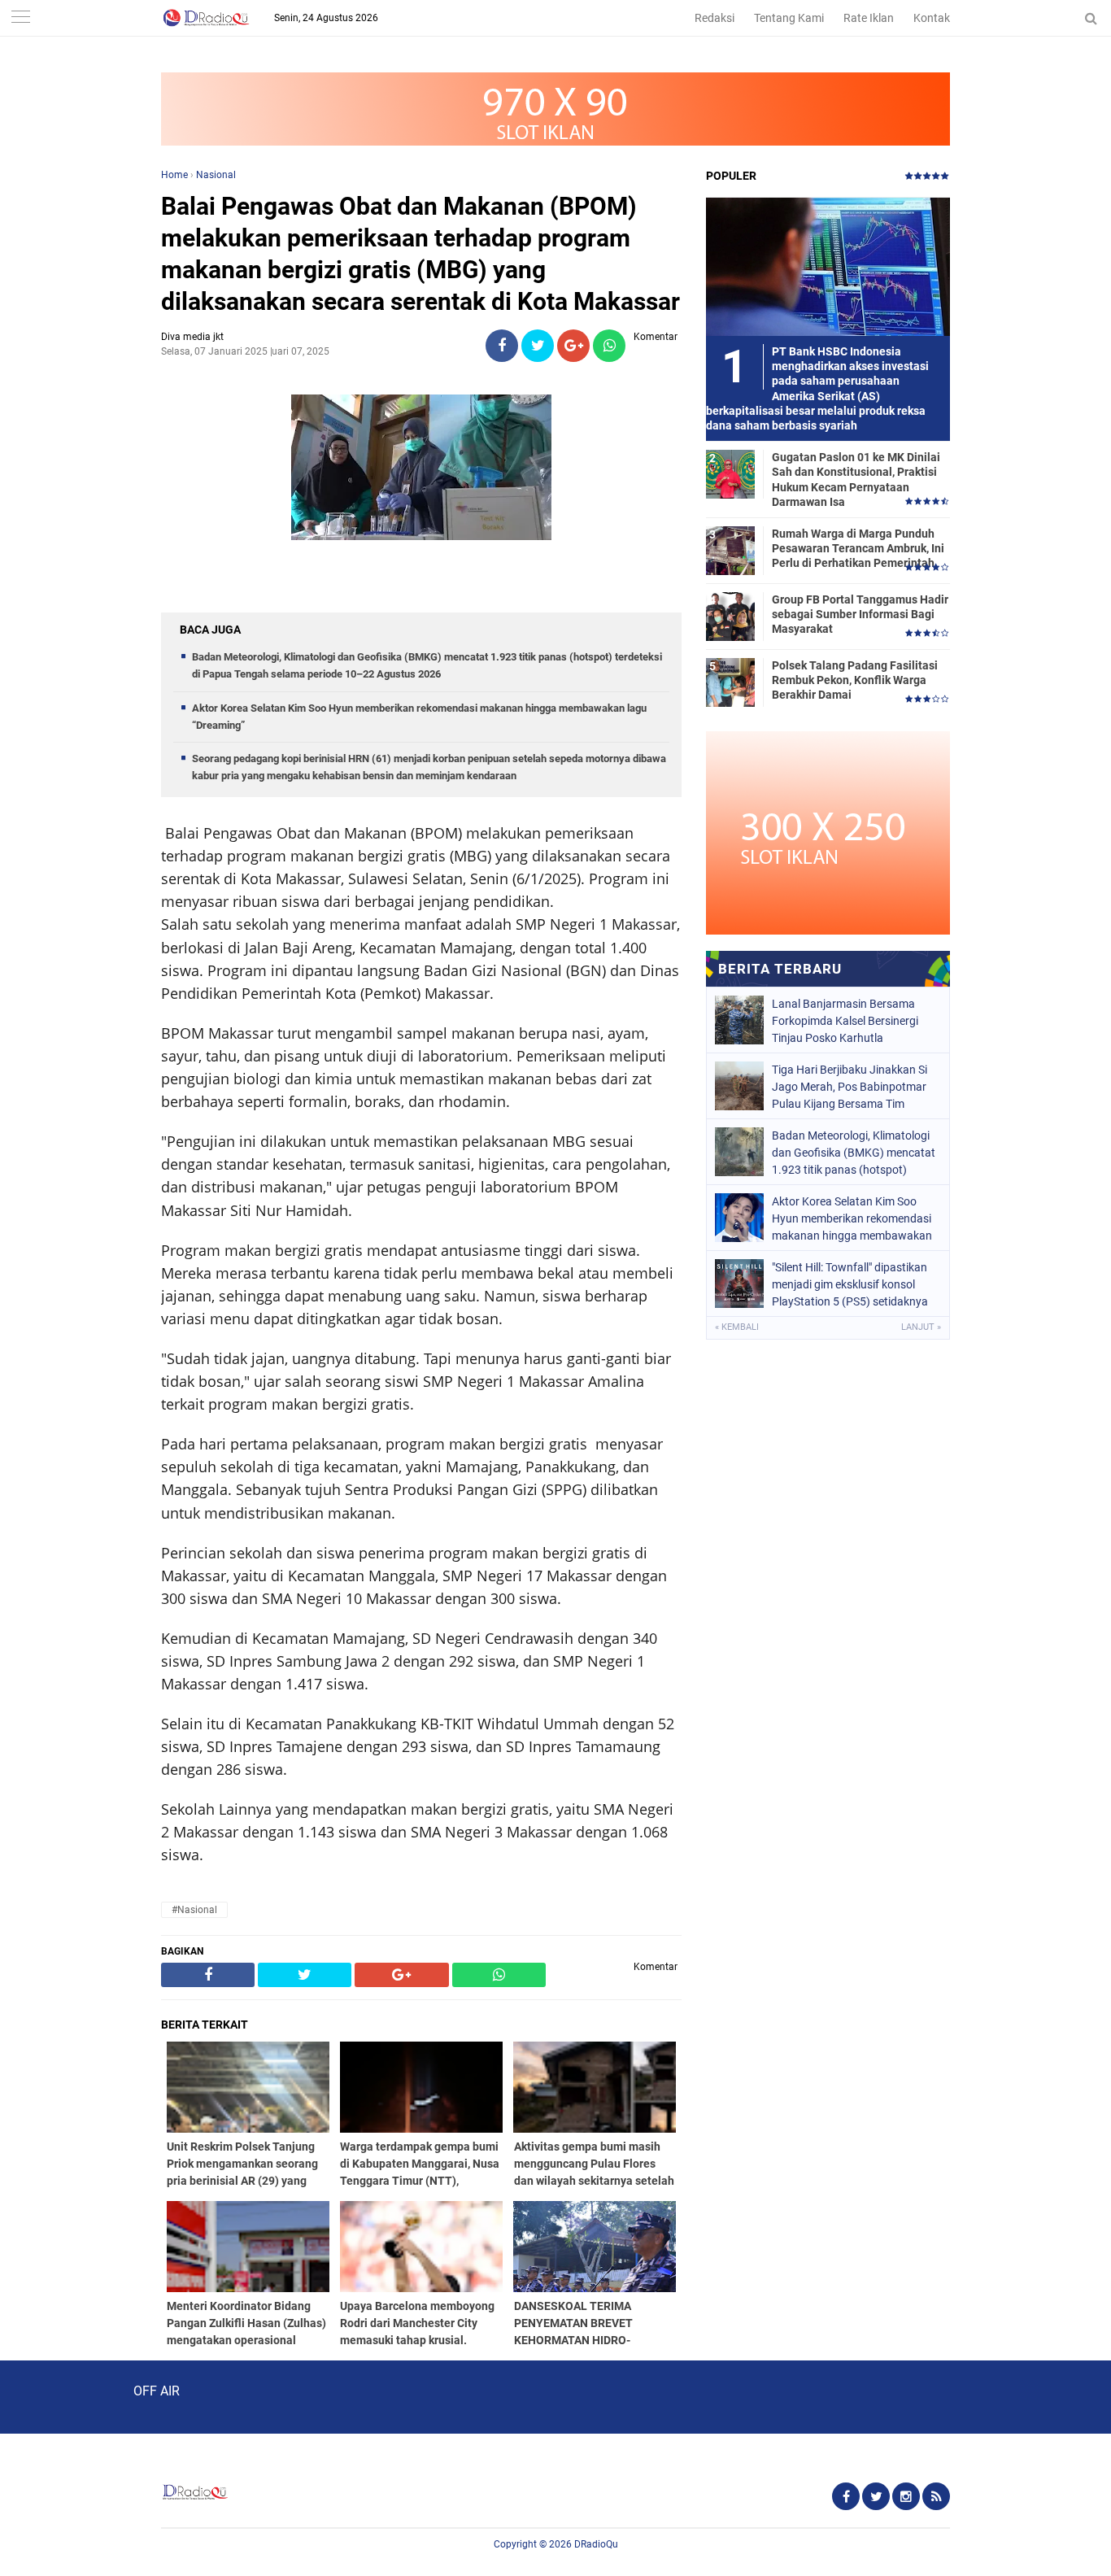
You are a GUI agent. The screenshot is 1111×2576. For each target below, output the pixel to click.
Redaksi (715, 18)
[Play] (53, 2396)
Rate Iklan (869, 18)
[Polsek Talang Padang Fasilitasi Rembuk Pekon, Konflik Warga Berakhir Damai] (730, 682)
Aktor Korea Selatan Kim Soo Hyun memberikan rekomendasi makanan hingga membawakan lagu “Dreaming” (852, 1218)
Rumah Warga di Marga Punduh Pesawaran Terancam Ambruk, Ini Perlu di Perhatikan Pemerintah (858, 548)
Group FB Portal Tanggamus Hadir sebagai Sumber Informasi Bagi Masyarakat (860, 614)
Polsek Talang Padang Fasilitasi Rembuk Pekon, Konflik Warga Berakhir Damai (855, 680)
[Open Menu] (20, 18)
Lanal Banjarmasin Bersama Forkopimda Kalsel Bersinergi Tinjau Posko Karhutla (845, 1021)
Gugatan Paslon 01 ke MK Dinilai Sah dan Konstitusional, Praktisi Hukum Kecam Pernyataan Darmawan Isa (856, 479)
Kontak (932, 18)
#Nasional (194, 1910)
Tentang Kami (789, 18)
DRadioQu (596, 2544)
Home (174, 175)
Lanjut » (921, 1327)
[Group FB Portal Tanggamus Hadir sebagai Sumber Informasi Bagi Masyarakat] (730, 616)
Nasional (216, 175)
